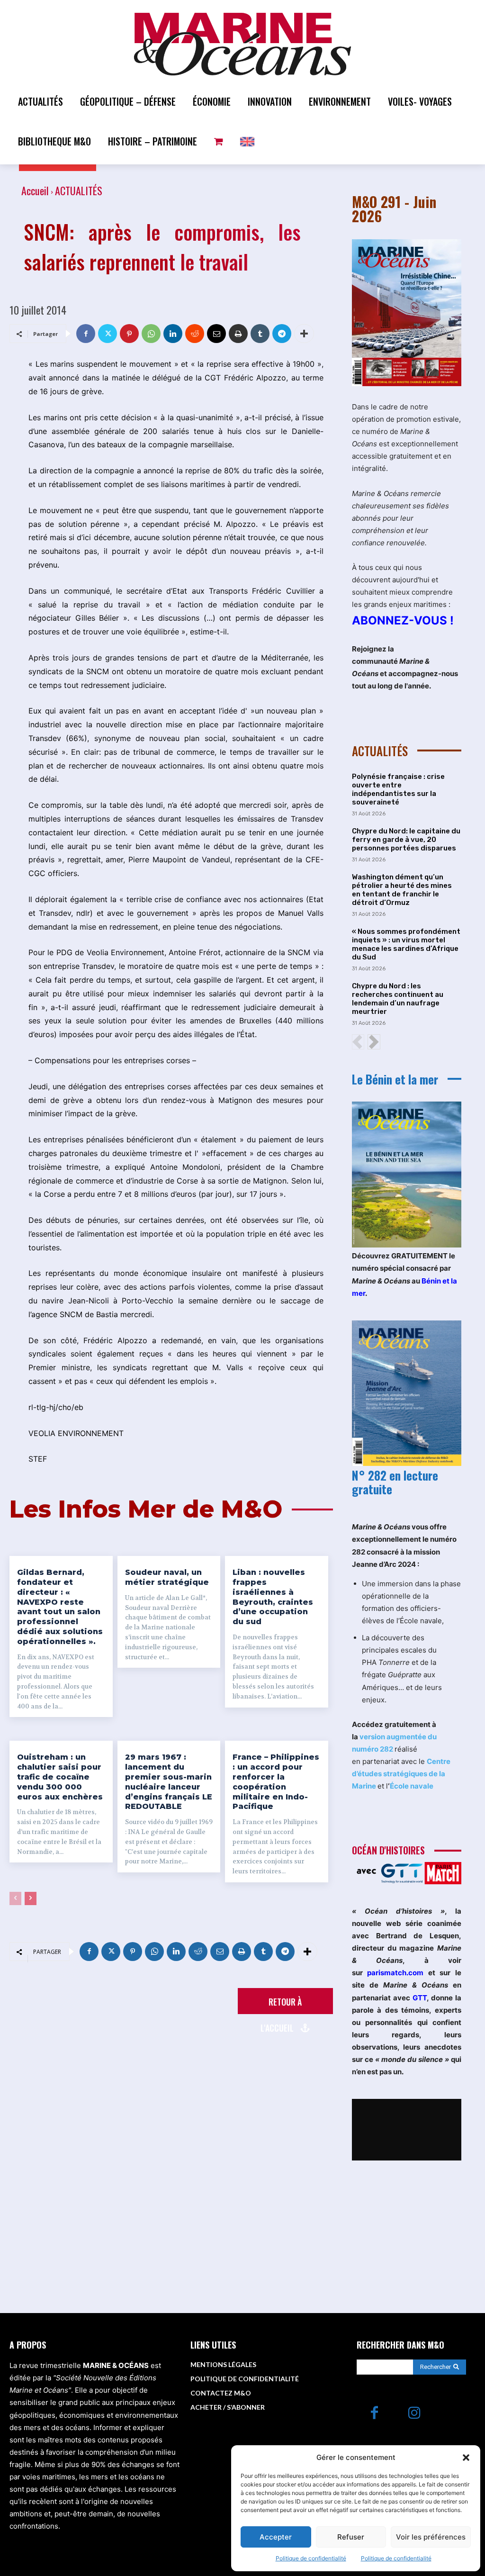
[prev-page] (15, 1898)
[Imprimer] (238, 334)
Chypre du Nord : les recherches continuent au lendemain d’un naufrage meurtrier (398, 999)
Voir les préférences (431, 2537)
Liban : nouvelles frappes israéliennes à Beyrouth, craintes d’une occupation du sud (273, 1597)
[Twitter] (108, 334)
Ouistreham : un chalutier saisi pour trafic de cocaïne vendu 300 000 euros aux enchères (60, 1777)
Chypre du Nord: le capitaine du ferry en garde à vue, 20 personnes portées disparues (406, 840)
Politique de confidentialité (311, 2558)
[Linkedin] (173, 334)
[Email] (216, 334)
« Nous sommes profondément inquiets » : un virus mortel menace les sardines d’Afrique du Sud (406, 944)
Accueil (35, 190)
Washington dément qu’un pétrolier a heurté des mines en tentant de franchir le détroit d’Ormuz (402, 890)
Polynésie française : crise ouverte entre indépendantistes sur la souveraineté (398, 789)
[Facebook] (86, 334)
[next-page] (31, 1898)
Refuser (351, 2537)
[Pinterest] (129, 334)
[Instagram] (415, 2414)
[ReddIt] (195, 334)
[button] (466, 2458)
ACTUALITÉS (79, 190)
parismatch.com (395, 1973)
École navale (412, 1786)
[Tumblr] (260, 334)
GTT (420, 1998)
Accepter (276, 2537)
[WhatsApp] (151, 334)
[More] (304, 334)
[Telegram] (282, 334)
